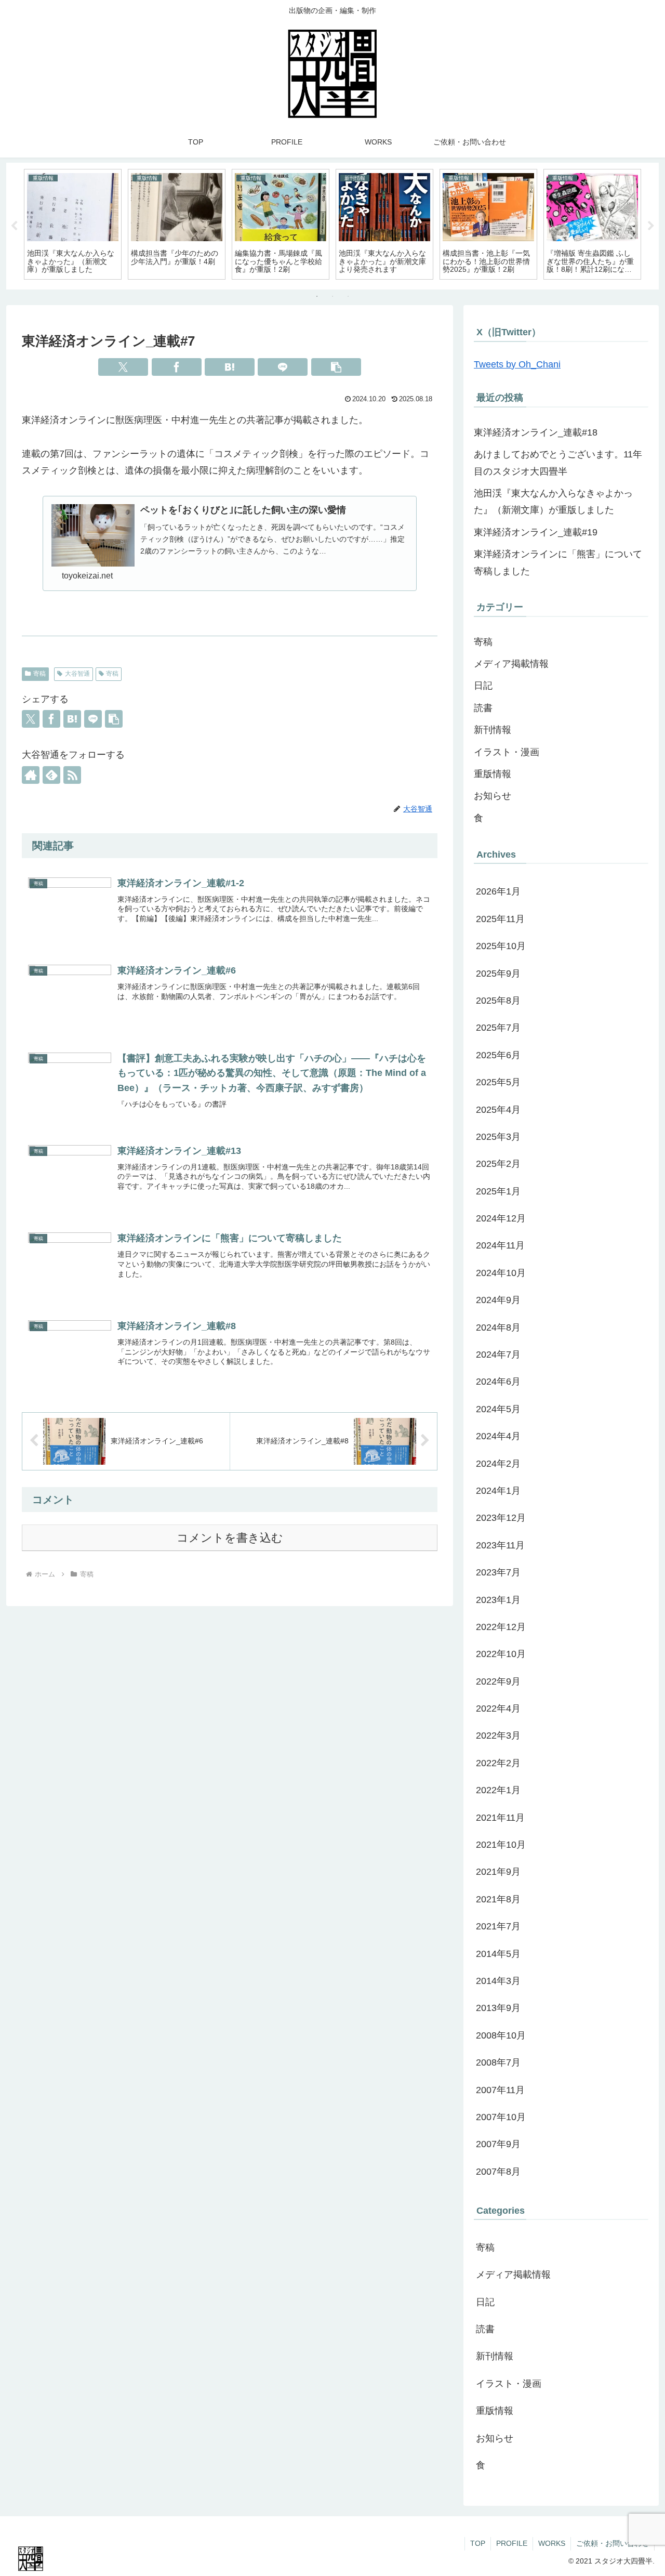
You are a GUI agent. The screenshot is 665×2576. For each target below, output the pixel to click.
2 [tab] (332, 296)
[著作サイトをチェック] (31, 775)
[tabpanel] (73, 224)
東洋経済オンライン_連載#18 (536, 432)
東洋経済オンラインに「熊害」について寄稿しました (558, 562)
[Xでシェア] (123, 367)
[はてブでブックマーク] (230, 367)
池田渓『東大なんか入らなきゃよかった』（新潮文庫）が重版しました (553, 502)
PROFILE (512, 2543)
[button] (336, 367)
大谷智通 (77, 674)
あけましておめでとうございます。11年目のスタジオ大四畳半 (558, 463)
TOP (478, 2543)
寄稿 (39, 674)
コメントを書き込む (230, 1538)
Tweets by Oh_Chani (517, 364)
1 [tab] (317, 296)
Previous (14, 226)
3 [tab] (348, 296)
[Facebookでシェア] (177, 367)
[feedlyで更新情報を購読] (51, 775)
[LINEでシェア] (283, 367)
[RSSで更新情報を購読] (72, 775)
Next (651, 226)
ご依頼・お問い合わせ (613, 2543)
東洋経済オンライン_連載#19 (536, 532)
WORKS (552, 2543)
